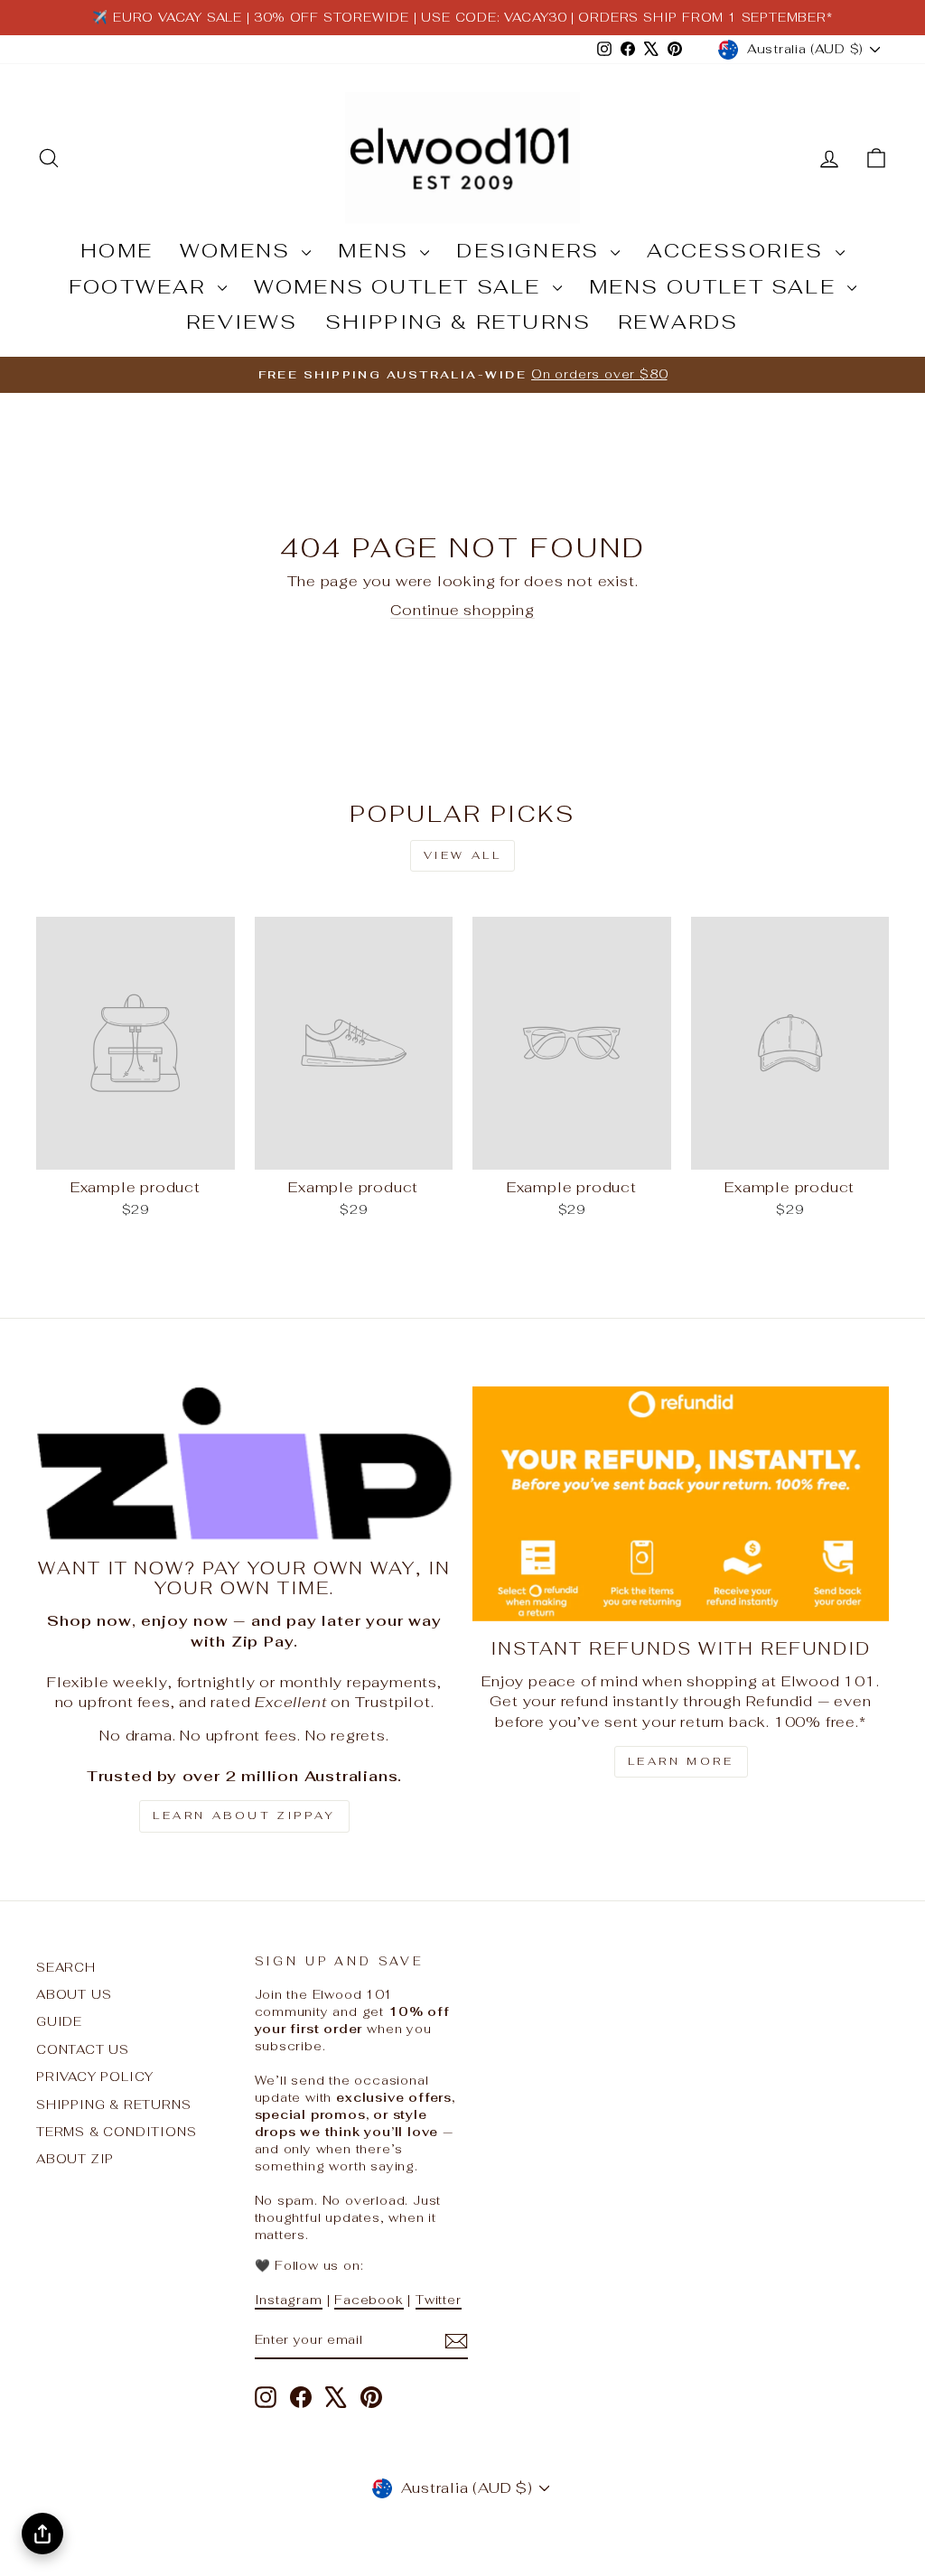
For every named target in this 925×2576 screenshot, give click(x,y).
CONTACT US (83, 2049)
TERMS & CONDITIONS (116, 2132)
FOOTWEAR (141, 286)
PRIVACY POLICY (95, 2077)
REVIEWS (242, 322)
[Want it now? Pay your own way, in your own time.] (244, 1464)
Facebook (369, 2300)
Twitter (439, 2300)
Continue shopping (462, 610)
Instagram (289, 2300)
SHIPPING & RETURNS (458, 322)
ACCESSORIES (738, 250)
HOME (117, 250)
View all (463, 855)
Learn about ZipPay (244, 1815)
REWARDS (678, 322)
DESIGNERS (531, 250)
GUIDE (59, 2021)
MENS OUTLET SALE (716, 286)
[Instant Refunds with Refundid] (681, 1503)
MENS (377, 250)
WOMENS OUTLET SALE (401, 286)
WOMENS (238, 250)
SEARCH (66, 1967)
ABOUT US (74, 1994)
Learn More (681, 1761)
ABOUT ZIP (75, 2159)
